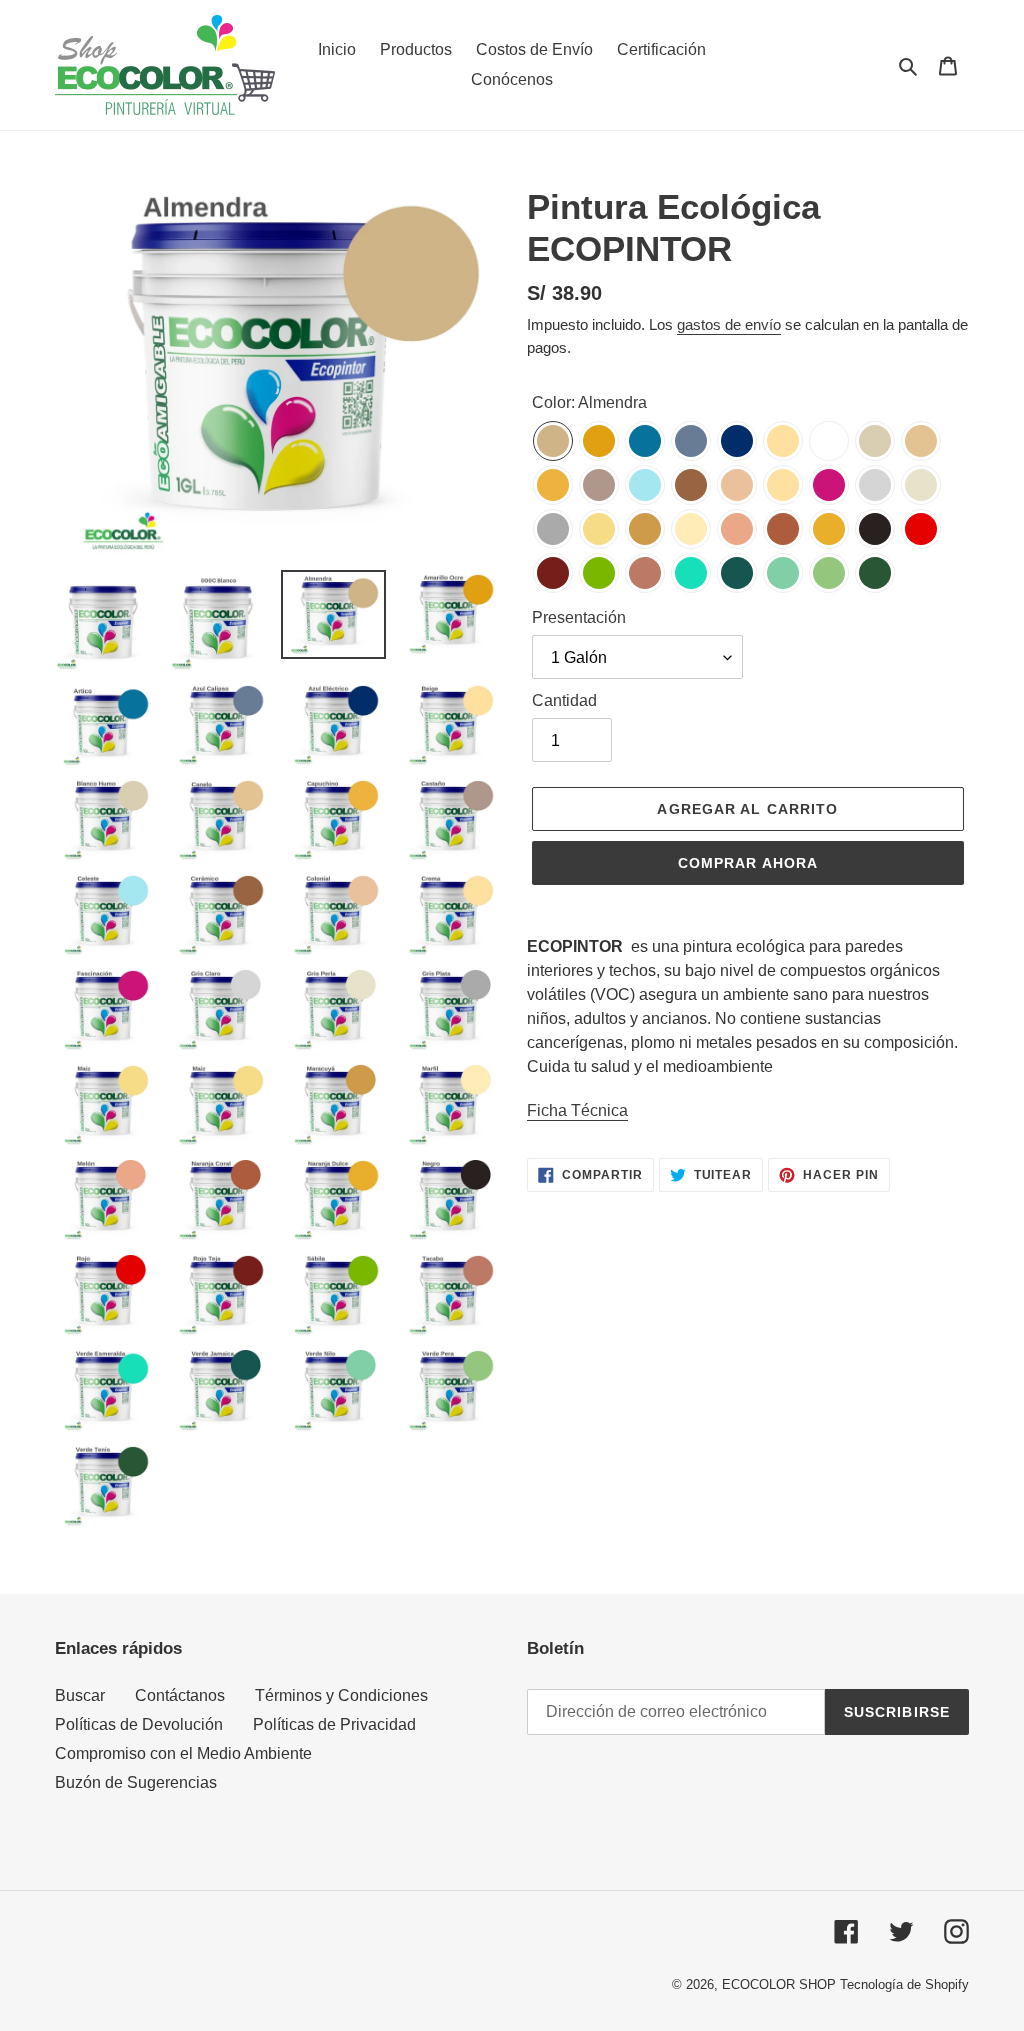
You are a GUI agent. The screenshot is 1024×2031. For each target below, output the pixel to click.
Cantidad (564, 700)
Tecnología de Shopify (904, 1984)
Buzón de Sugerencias (136, 1782)
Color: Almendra (589, 402)
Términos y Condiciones (341, 1695)
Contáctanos (180, 1695)
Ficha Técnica (577, 1110)
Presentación (579, 617)
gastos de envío (729, 324)
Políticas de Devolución (139, 1724)
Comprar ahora (748, 863)
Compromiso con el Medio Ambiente (183, 1753)
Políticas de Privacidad (334, 1724)
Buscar (80, 1695)
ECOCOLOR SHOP (779, 1984)
